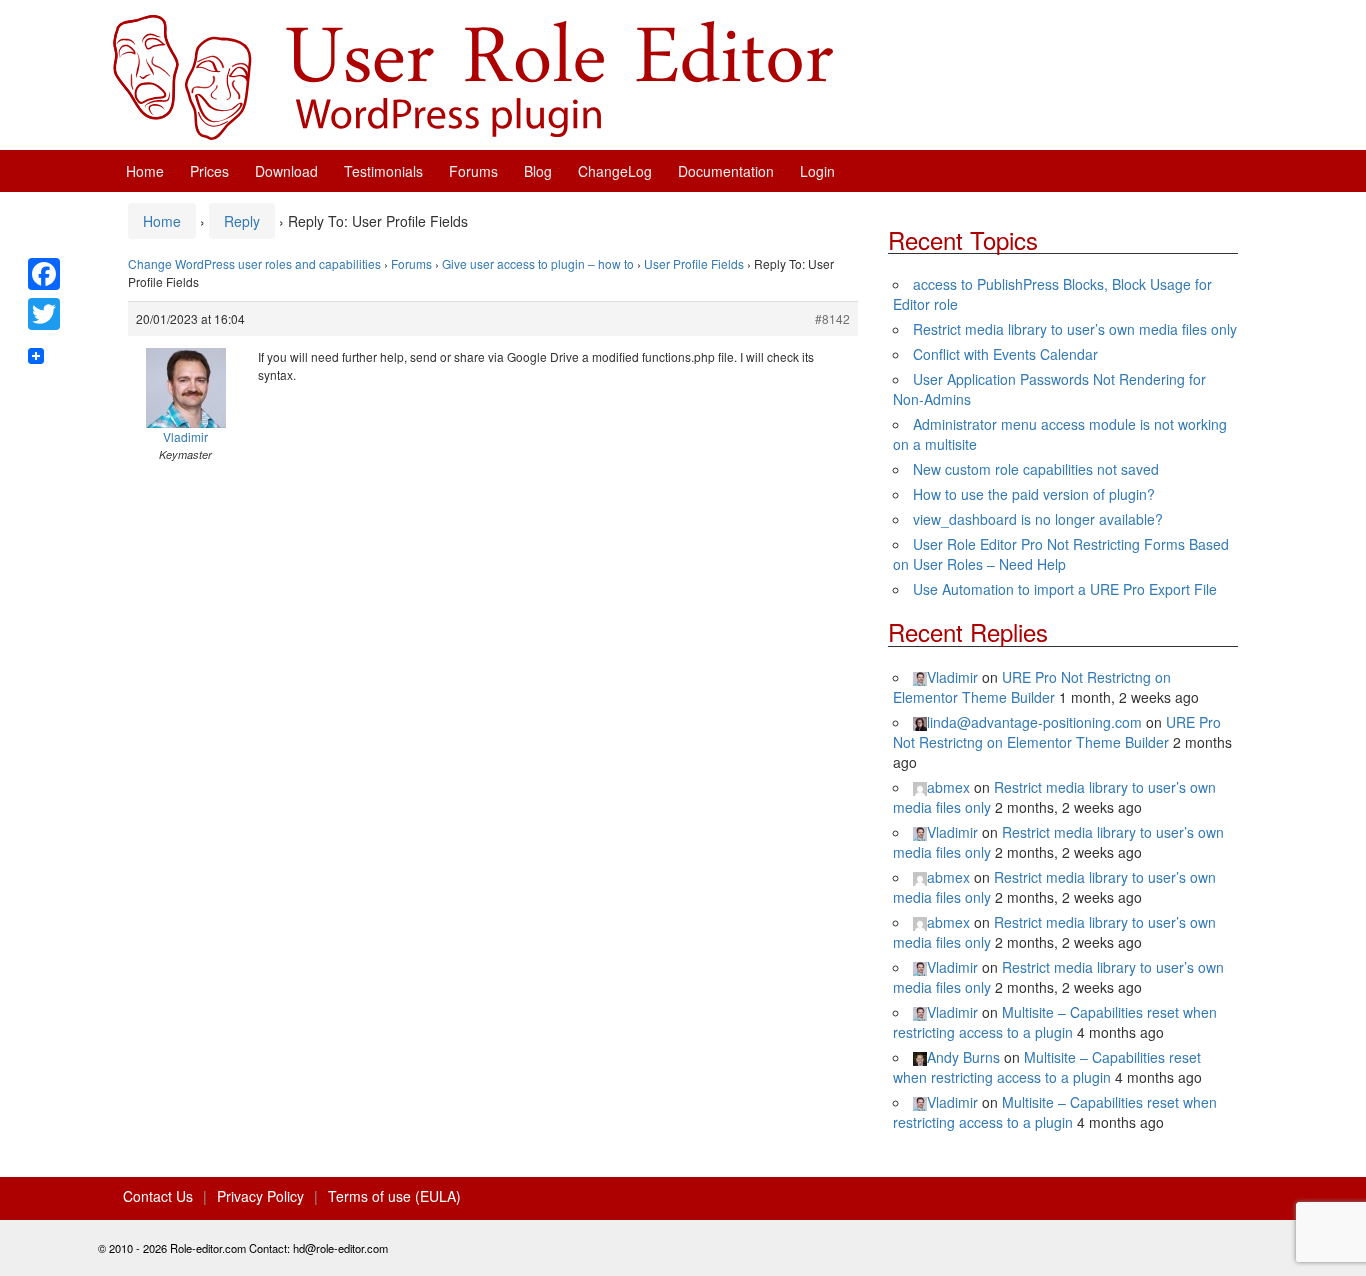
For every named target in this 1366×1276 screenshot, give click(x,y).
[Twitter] (44, 314)
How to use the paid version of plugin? (1034, 494)
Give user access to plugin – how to (538, 263)
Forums (473, 171)
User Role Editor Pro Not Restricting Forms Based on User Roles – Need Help (1061, 554)
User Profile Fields (694, 263)
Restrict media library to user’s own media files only (1075, 329)
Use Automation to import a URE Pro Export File (1065, 589)
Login (817, 171)
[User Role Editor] (473, 75)
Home (145, 171)
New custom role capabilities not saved (1036, 469)
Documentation (726, 171)
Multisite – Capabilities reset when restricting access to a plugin (1055, 1022)
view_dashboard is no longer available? (1038, 519)
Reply (242, 221)
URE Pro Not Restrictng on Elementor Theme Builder (1032, 687)
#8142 (832, 318)
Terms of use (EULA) (394, 1196)
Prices (209, 171)
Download (286, 171)
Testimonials (383, 171)
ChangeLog (615, 171)
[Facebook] (44, 274)
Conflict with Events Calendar (1005, 354)
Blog (538, 171)
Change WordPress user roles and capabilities (254, 263)
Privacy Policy (260, 1196)
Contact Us (158, 1196)
